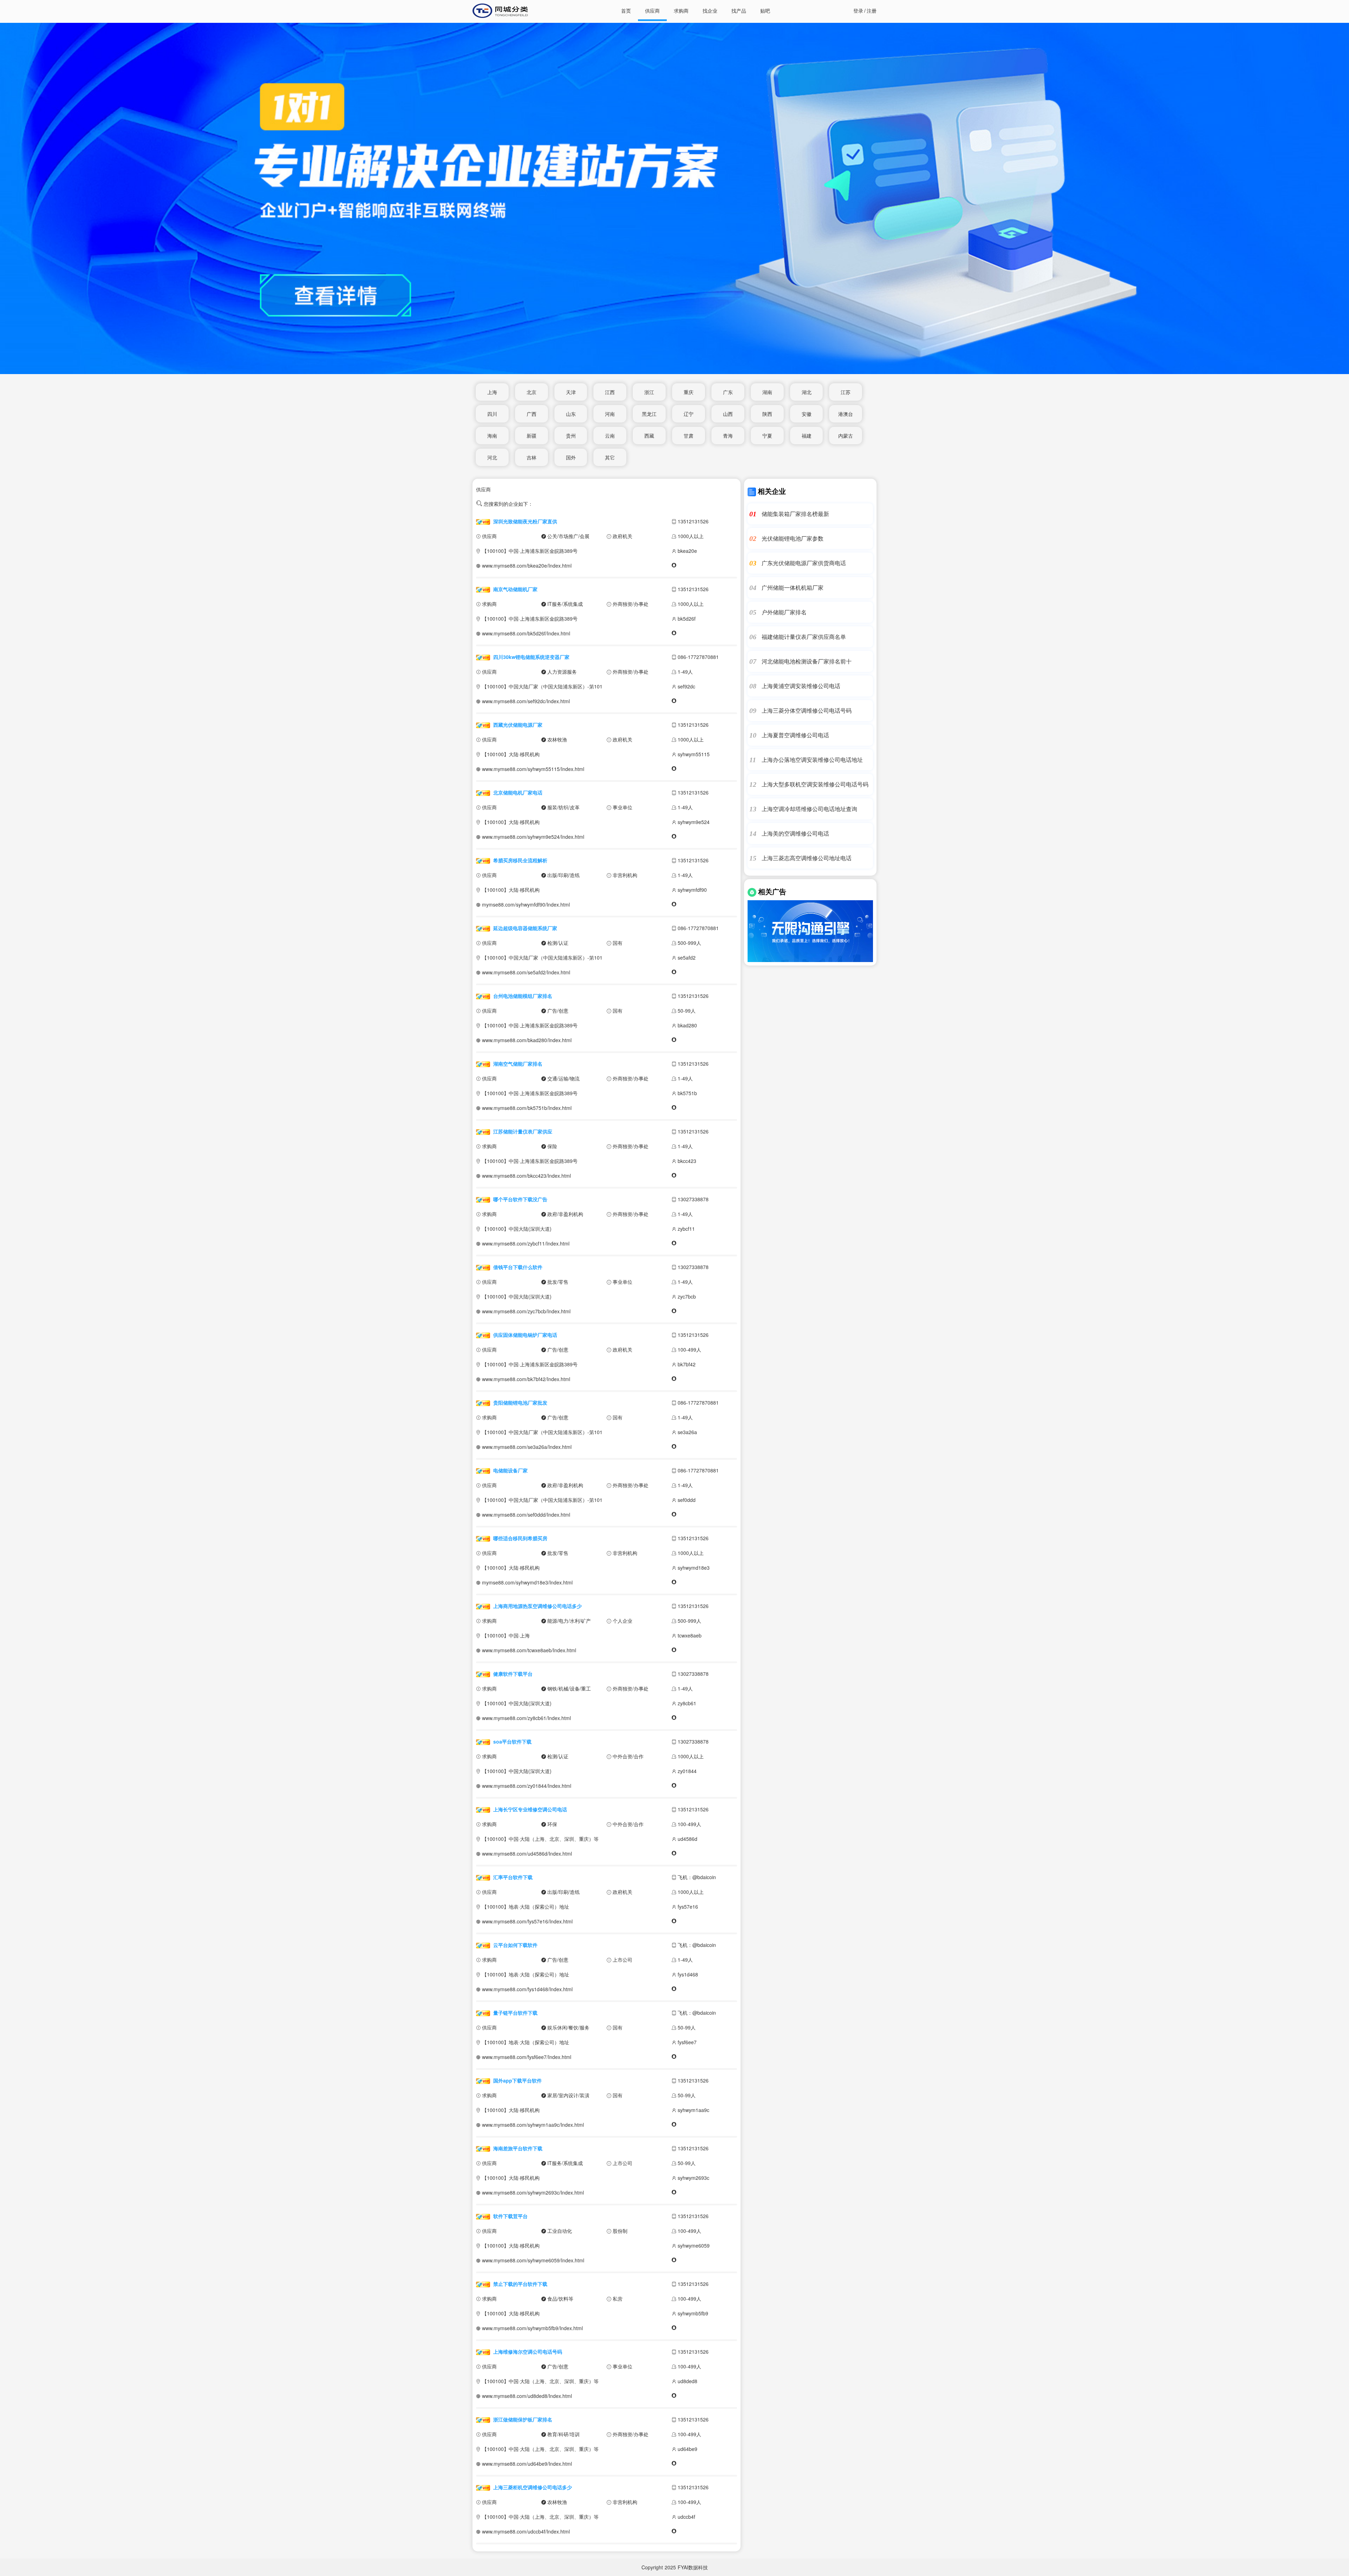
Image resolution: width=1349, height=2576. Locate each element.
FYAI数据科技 (693, 2567)
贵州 (571, 436)
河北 (492, 457)
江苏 (846, 392)
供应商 (652, 11)
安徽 (807, 414)
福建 (807, 436)
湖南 (767, 392)
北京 (532, 392)
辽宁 (689, 414)
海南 (492, 436)
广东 (728, 392)
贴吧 (765, 11)
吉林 (532, 457)
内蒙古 (846, 436)
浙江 (649, 392)
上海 (492, 392)
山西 (728, 414)
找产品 (739, 11)
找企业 (710, 11)
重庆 (689, 392)
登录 (858, 11)
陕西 (767, 414)
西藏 (649, 436)
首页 (626, 11)
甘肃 (689, 436)
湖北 (807, 392)
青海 (728, 436)
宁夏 (767, 436)
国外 (571, 457)
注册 (872, 11)
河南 (610, 414)
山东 (571, 414)
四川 (492, 414)
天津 (571, 392)
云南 (610, 436)
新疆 (532, 436)
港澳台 (846, 414)
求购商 (681, 11)
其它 (610, 457)
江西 (610, 392)
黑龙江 (649, 414)
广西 (532, 414)
